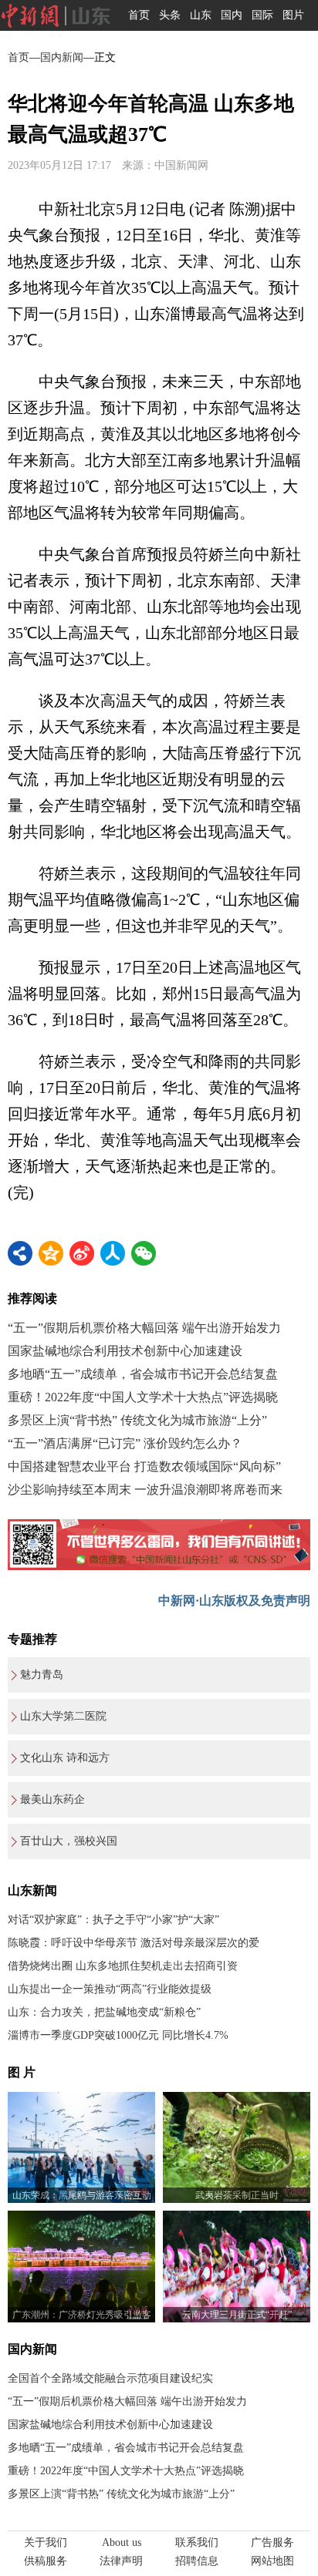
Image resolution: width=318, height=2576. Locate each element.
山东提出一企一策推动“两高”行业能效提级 (110, 1989)
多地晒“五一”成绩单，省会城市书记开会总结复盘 (143, 1374)
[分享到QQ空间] (51, 1253)
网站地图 (272, 2561)
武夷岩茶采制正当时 (237, 2195)
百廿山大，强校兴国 (69, 1841)
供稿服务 (46, 2561)
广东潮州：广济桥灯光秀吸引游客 (82, 2315)
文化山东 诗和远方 (65, 1758)
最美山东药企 (52, 1799)
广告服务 (272, 2542)
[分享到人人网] (113, 1253)
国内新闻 (62, 57)
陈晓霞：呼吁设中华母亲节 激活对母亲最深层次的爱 (134, 1943)
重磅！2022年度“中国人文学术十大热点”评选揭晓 (143, 1397)
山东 (201, 15)
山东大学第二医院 (63, 1716)
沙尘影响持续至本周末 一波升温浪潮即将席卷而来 (145, 1490)
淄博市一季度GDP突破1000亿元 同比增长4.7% (118, 2035)
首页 (139, 15)
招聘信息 (197, 2561)
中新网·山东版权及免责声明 (234, 1601)
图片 (293, 15)
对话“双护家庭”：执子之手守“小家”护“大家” (113, 1920)
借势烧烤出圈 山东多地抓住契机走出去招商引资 (123, 1966)
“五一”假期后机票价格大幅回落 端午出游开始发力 (144, 1328)
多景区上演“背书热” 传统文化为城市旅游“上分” (137, 1420)
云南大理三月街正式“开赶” (237, 2315)
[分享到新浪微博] (82, 1253)
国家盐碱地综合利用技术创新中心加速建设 (125, 1351)
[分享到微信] (144, 1253)
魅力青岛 (42, 1675)
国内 (232, 15)
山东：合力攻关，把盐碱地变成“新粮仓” (104, 2012)
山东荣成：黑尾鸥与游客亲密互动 (82, 2195)
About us (122, 2542)
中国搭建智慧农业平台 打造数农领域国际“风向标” (144, 1466)
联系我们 (197, 2542)
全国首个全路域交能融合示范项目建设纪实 (110, 2378)
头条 (170, 15)
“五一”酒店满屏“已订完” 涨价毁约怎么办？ (125, 1443)
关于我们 (46, 2542)
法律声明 (121, 2561)
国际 (262, 15)
